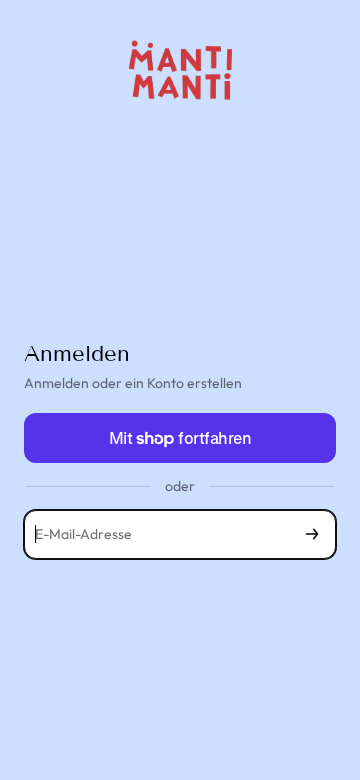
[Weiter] (312, 534)
